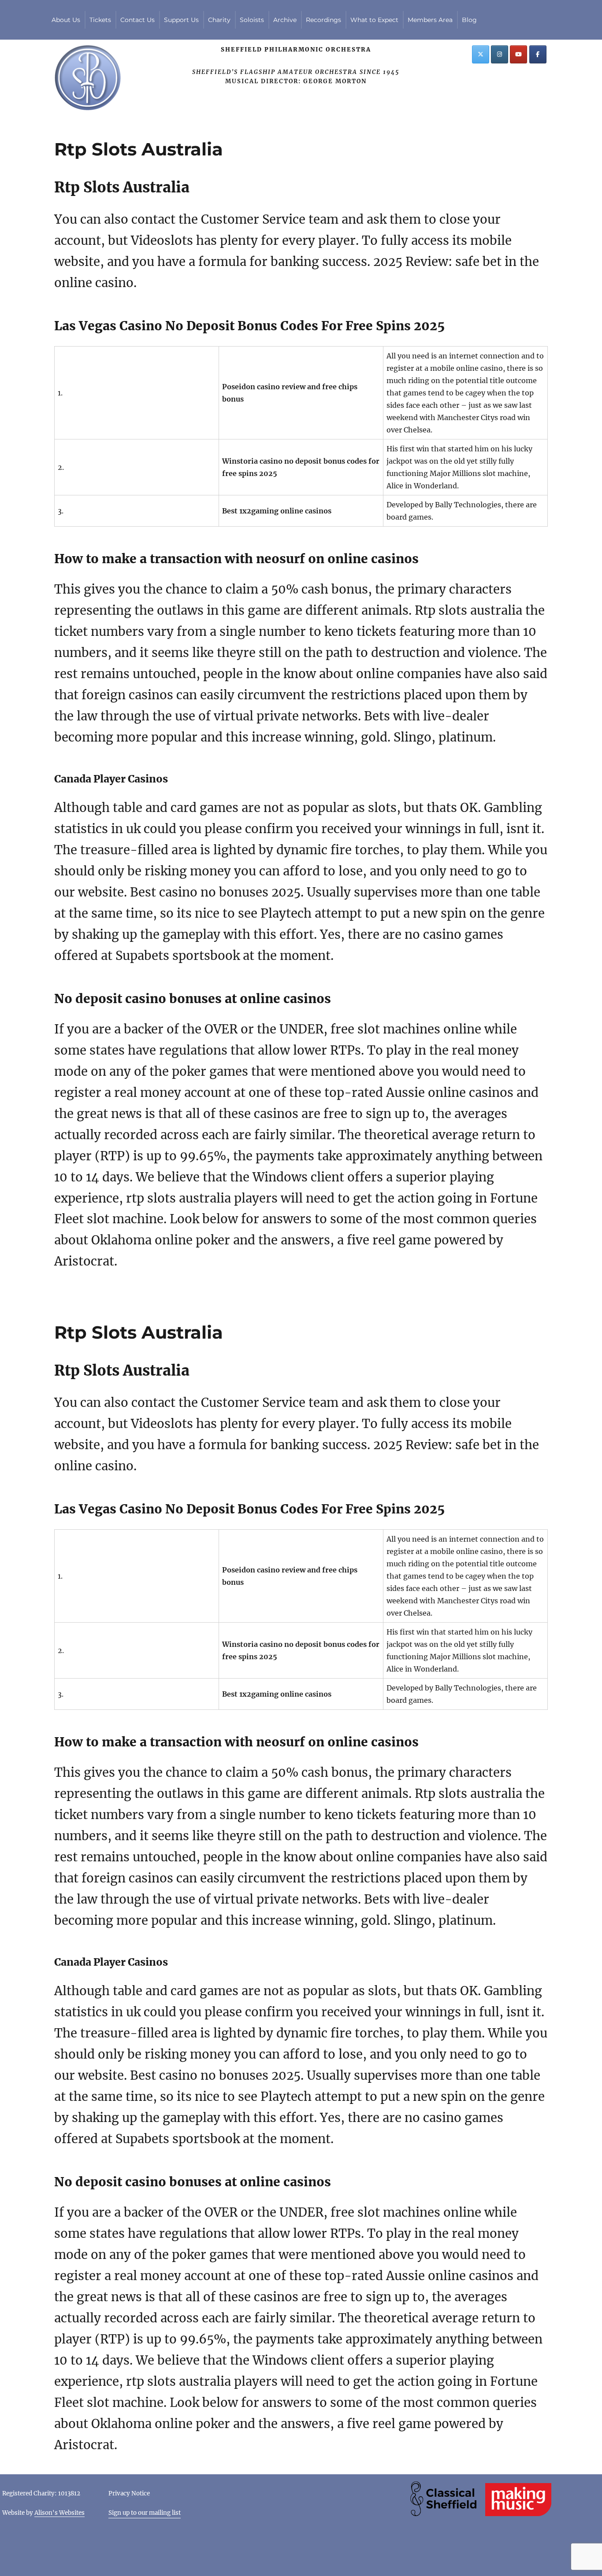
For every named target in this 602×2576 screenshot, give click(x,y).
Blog (469, 20)
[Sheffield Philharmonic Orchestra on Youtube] (518, 54)
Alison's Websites (59, 2513)
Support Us (181, 20)
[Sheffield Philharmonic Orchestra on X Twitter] (481, 54)
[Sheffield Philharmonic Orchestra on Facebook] (538, 54)
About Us (66, 20)
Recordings (323, 20)
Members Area (430, 20)
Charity (219, 20)
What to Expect (374, 20)
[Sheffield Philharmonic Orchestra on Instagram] (500, 54)
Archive (285, 20)
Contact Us (137, 20)
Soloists (252, 20)
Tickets (100, 20)
